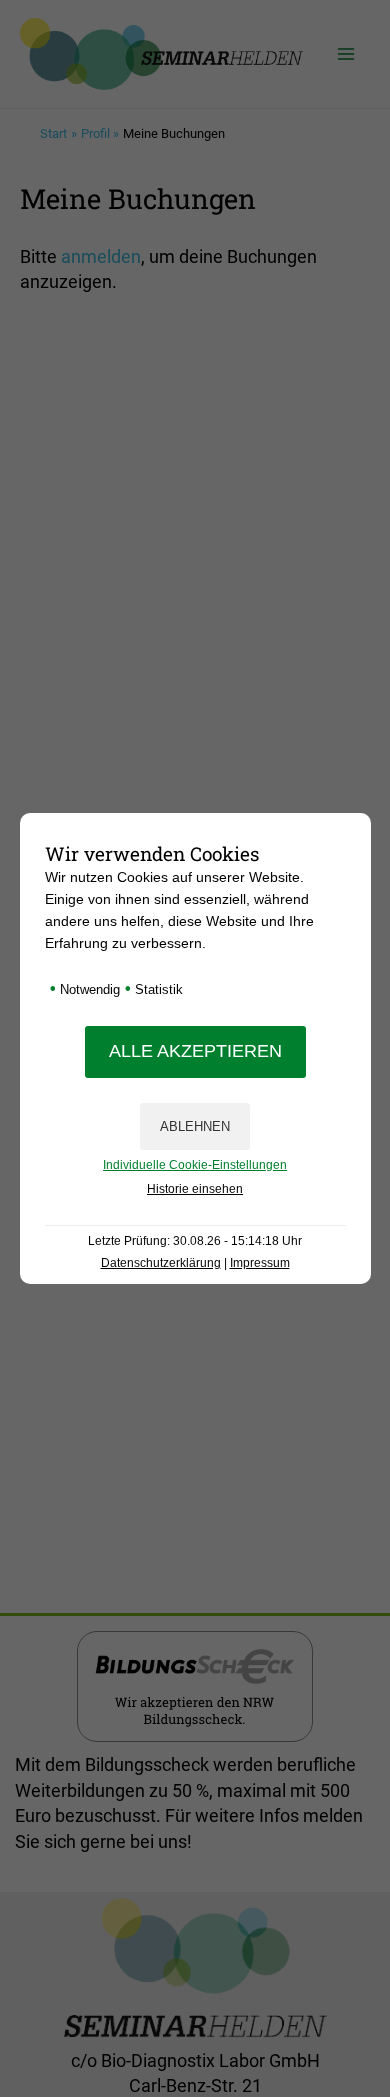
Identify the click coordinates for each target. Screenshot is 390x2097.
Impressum (260, 1263)
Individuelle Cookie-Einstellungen (195, 1165)
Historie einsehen (195, 1189)
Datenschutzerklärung (161, 1263)
